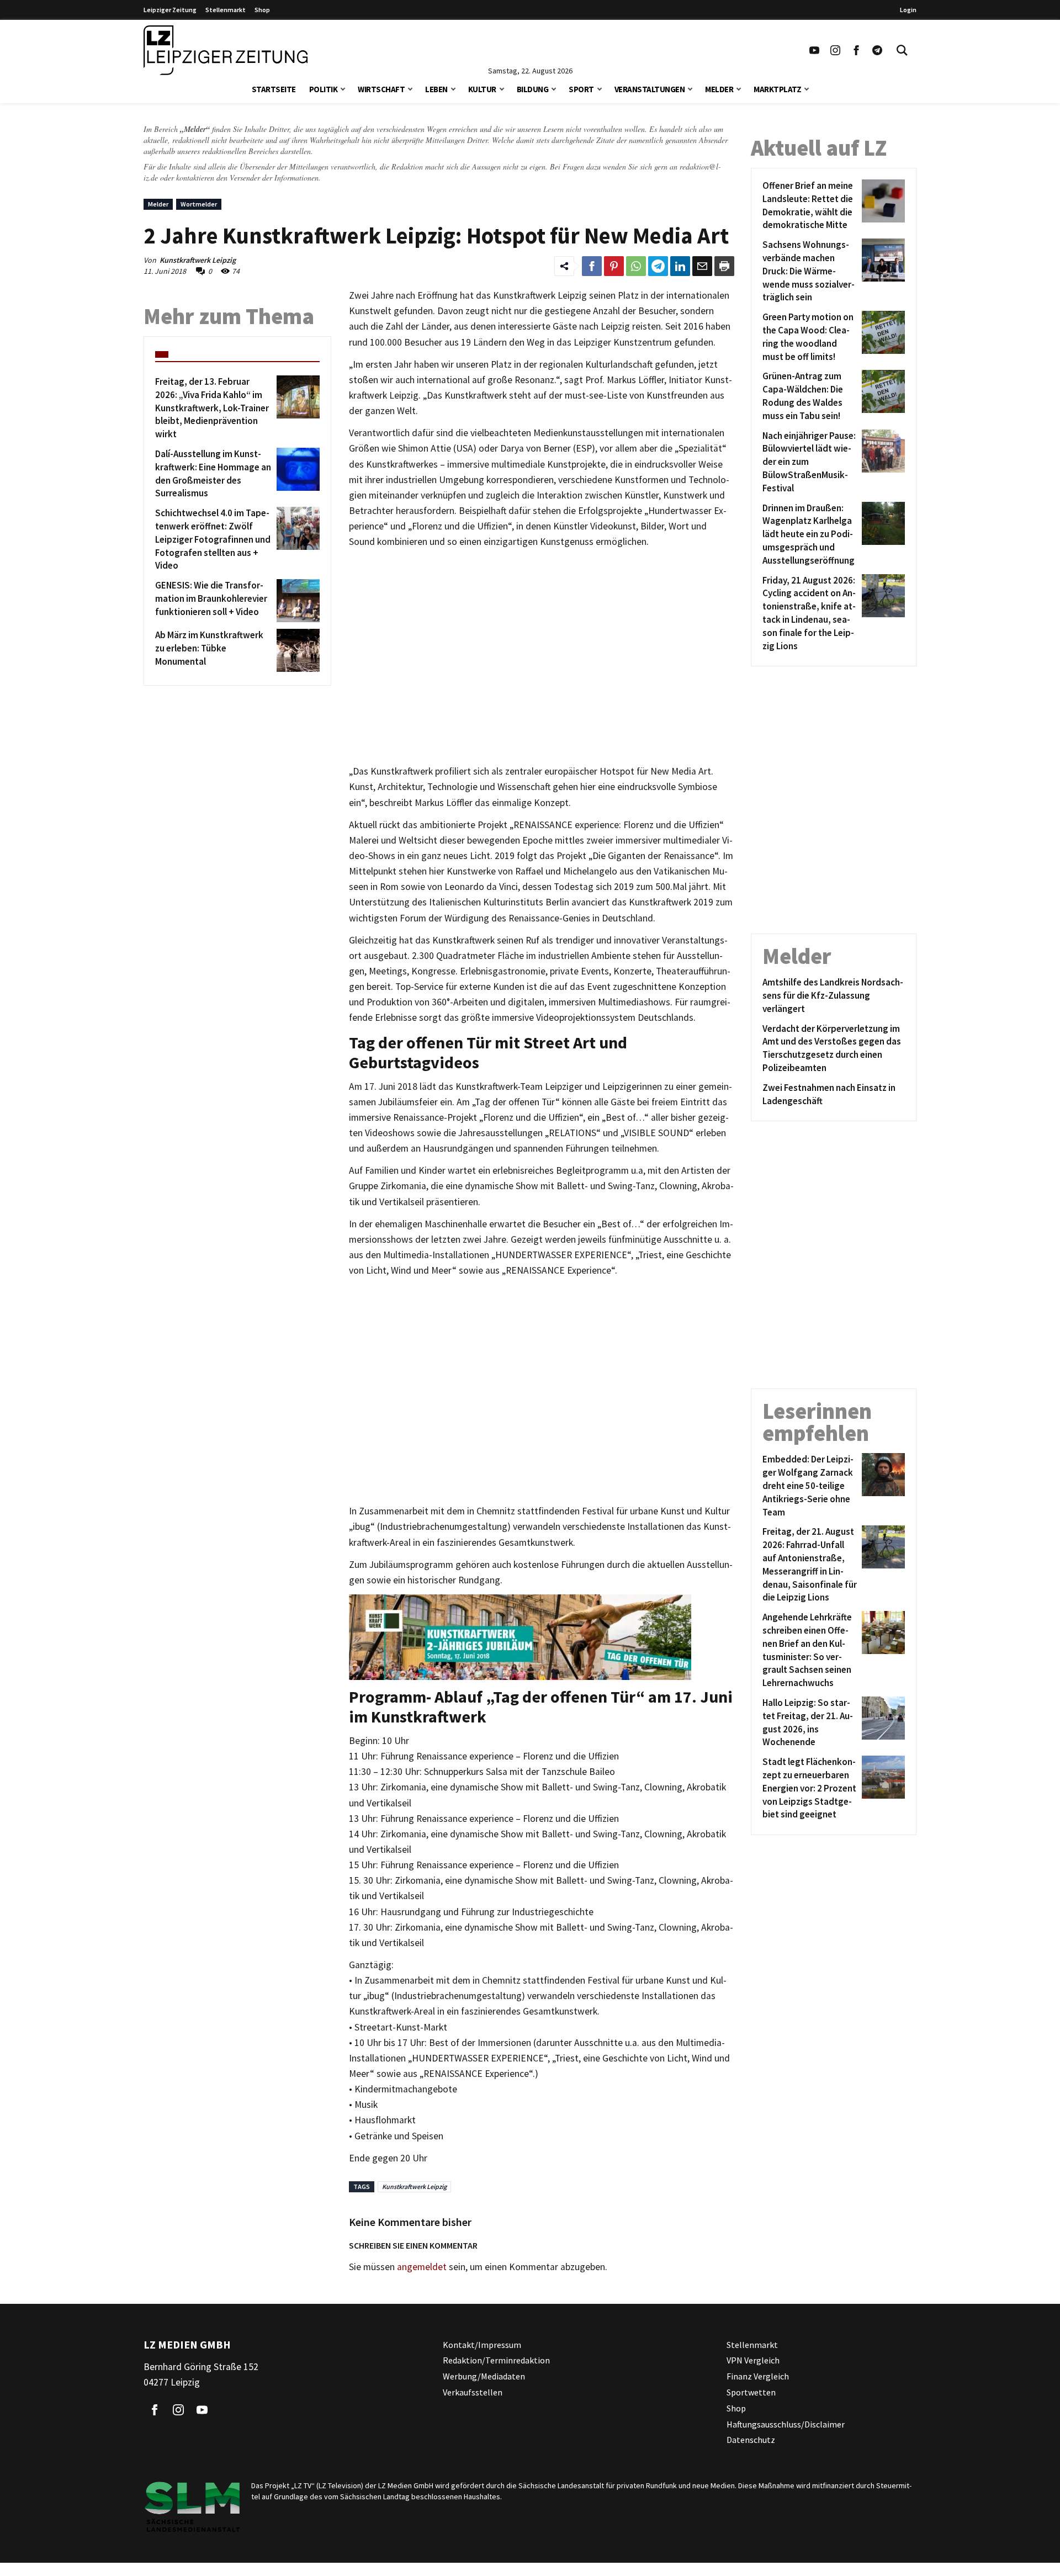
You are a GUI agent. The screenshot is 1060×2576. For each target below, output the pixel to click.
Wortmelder (199, 204)
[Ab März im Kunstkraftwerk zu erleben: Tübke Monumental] (296, 650)
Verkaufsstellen (473, 2392)
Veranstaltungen (650, 89)
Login (908, 10)
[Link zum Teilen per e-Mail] (702, 266)
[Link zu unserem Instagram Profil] (835, 50)
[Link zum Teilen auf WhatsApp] (636, 266)
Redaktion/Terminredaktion (496, 2360)
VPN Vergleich (753, 2360)
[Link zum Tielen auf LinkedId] (680, 266)
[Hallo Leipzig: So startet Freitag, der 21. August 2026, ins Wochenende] (881, 1723)
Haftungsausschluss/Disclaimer (786, 2424)
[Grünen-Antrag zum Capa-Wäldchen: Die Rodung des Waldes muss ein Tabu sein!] (881, 396)
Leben (436, 89)
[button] (343, 88)
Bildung (533, 89)
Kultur (482, 89)
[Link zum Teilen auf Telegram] (658, 266)
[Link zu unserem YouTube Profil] (814, 50)
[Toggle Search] (902, 50)
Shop (262, 10)
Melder (719, 89)
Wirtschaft (381, 89)
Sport (581, 89)
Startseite (274, 89)
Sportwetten (751, 2392)
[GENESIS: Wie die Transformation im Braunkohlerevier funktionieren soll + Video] (296, 601)
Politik (324, 89)
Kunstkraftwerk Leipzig (414, 2187)
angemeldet (422, 2267)
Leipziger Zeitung (170, 10)
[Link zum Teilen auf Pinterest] (614, 266)
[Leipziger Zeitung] (226, 50)
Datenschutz (751, 2440)
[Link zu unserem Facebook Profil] (856, 50)
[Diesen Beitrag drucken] (724, 266)
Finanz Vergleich (758, 2376)
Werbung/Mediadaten (484, 2376)
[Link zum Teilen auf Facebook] (592, 266)
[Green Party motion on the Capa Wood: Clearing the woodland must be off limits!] (881, 337)
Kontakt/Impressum (482, 2345)
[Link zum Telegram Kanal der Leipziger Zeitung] (877, 50)
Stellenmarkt (226, 10)
